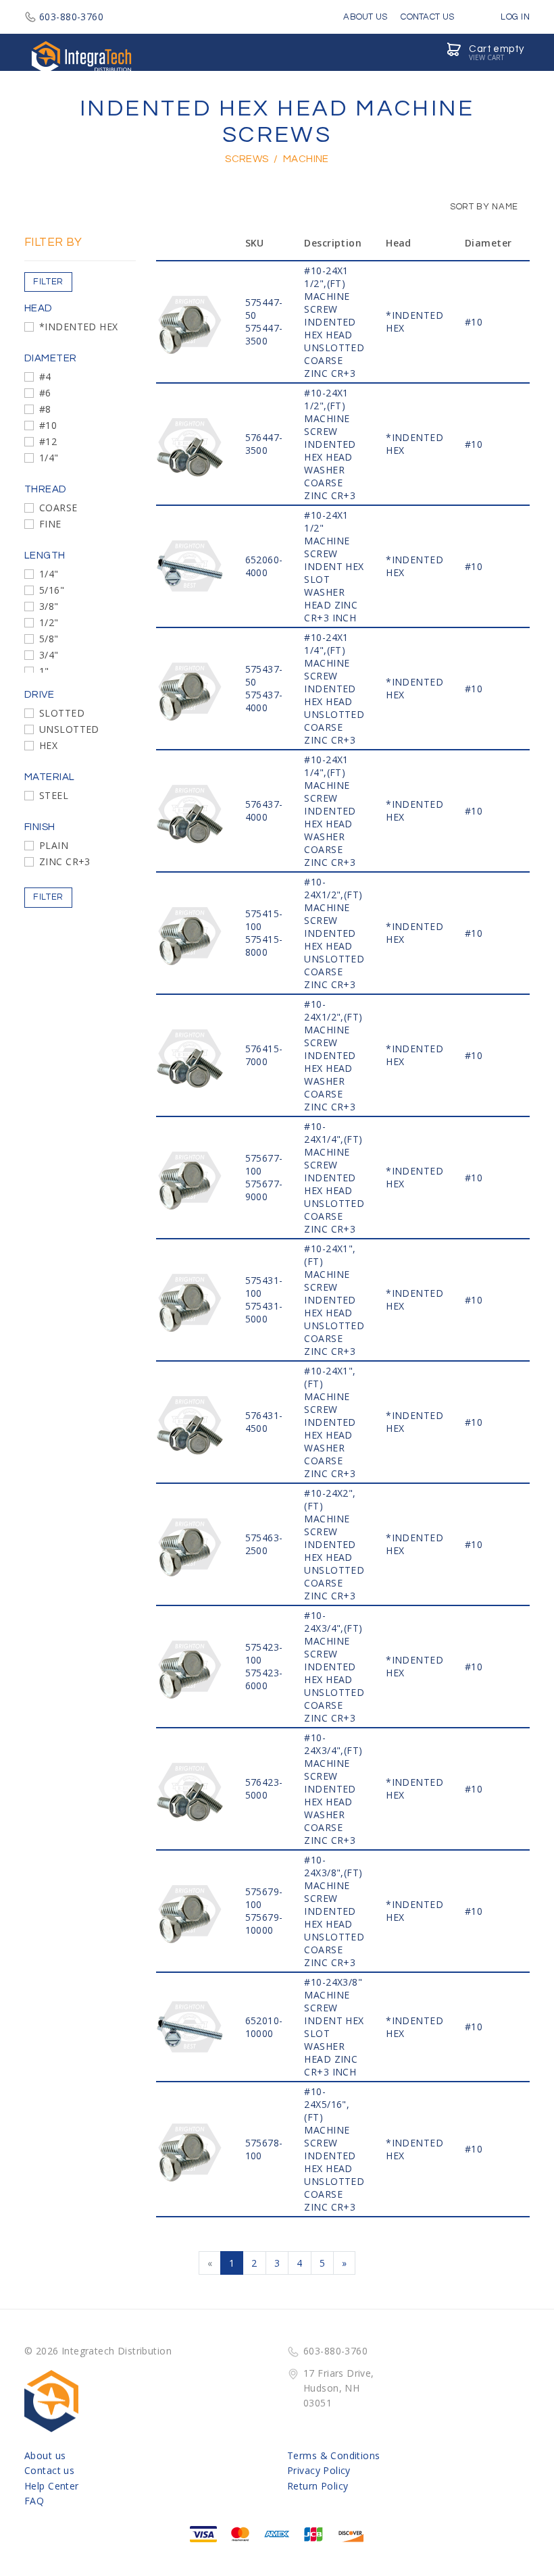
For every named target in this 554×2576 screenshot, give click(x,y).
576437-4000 (264, 810)
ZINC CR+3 (65, 861)
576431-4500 (264, 1422)
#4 (45, 377)
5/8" (49, 639)
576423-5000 (264, 1788)
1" (44, 671)
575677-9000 (264, 1190)
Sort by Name (483, 207)
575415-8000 (264, 946)
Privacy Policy (319, 2470)
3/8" (49, 606)
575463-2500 (264, 1544)
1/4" (49, 458)
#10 (48, 425)
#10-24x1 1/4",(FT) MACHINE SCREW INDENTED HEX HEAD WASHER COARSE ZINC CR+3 (330, 811)
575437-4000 (264, 701)
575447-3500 (264, 334)
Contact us (49, 2470)
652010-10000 (264, 2027)
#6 (45, 393)
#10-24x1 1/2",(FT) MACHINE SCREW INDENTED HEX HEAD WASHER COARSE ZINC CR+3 (330, 444)
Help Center (52, 2486)
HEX (48, 745)
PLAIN (54, 845)
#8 (45, 409)
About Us (365, 17)
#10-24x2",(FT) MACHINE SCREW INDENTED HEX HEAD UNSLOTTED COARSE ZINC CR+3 (334, 1544)
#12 (48, 441)
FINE (50, 524)
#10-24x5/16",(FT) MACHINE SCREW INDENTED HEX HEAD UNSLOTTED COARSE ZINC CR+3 (334, 2149)
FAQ (34, 2501)
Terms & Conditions (334, 2455)
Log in (514, 17)
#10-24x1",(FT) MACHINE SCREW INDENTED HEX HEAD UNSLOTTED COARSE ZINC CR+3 (334, 1300)
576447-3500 (264, 444)
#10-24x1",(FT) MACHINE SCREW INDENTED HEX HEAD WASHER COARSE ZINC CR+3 (330, 1422)
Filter (48, 282)
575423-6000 (264, 1679)
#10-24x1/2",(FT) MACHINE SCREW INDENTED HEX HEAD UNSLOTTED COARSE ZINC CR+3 (334, 933)
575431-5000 (264, 1312)
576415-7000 (264, 1055)
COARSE (58, 508)
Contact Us (427, 17)
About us (45, 2455)
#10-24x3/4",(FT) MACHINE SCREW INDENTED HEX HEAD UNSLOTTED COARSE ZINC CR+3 (334, 1667)
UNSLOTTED (69, 729)
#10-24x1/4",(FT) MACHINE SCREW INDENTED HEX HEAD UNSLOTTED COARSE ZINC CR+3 (334, 1178)
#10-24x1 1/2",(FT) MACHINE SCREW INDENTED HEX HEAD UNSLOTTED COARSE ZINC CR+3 (334, 322)
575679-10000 (264, 1924)
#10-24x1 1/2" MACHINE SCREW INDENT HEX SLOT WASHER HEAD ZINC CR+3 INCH (334, 566)
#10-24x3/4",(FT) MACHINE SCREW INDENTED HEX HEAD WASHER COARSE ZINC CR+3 (333, 1789)
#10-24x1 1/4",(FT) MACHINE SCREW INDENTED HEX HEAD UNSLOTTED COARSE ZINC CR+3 (334, 689)
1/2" (49, 622)
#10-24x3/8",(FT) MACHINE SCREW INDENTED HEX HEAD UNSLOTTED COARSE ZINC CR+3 (334, 1911)
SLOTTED (62, 713)
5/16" (52, 590)
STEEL (54, 795)
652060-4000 (264, 566)
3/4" (49, 655)
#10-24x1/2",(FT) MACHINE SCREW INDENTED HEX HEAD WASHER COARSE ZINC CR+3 (333, 1055)
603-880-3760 (71, 17)
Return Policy (318, 2486)
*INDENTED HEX (78, 327)
